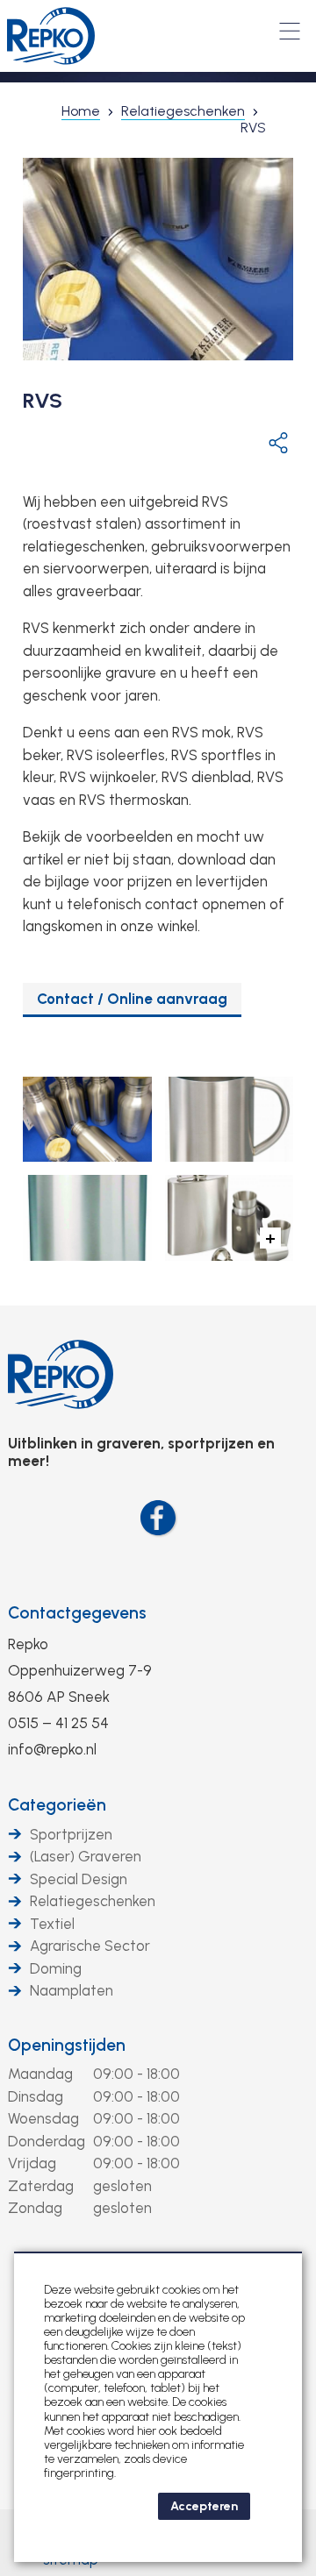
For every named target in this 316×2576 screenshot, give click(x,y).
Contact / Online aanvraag (132, 999)
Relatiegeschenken (93, 1901)
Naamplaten (72, 1990)
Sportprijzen (71, 1834)
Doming (56, 1968)
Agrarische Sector (90, 1946)
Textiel (52, 1924)
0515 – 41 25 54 (58, 1723)
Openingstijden (67, 2045)
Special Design (79, 1879)
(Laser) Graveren (86, 1856)
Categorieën (57, 1805)
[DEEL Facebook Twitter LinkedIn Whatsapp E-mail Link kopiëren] (278, 442)
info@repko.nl (52, 1749)
